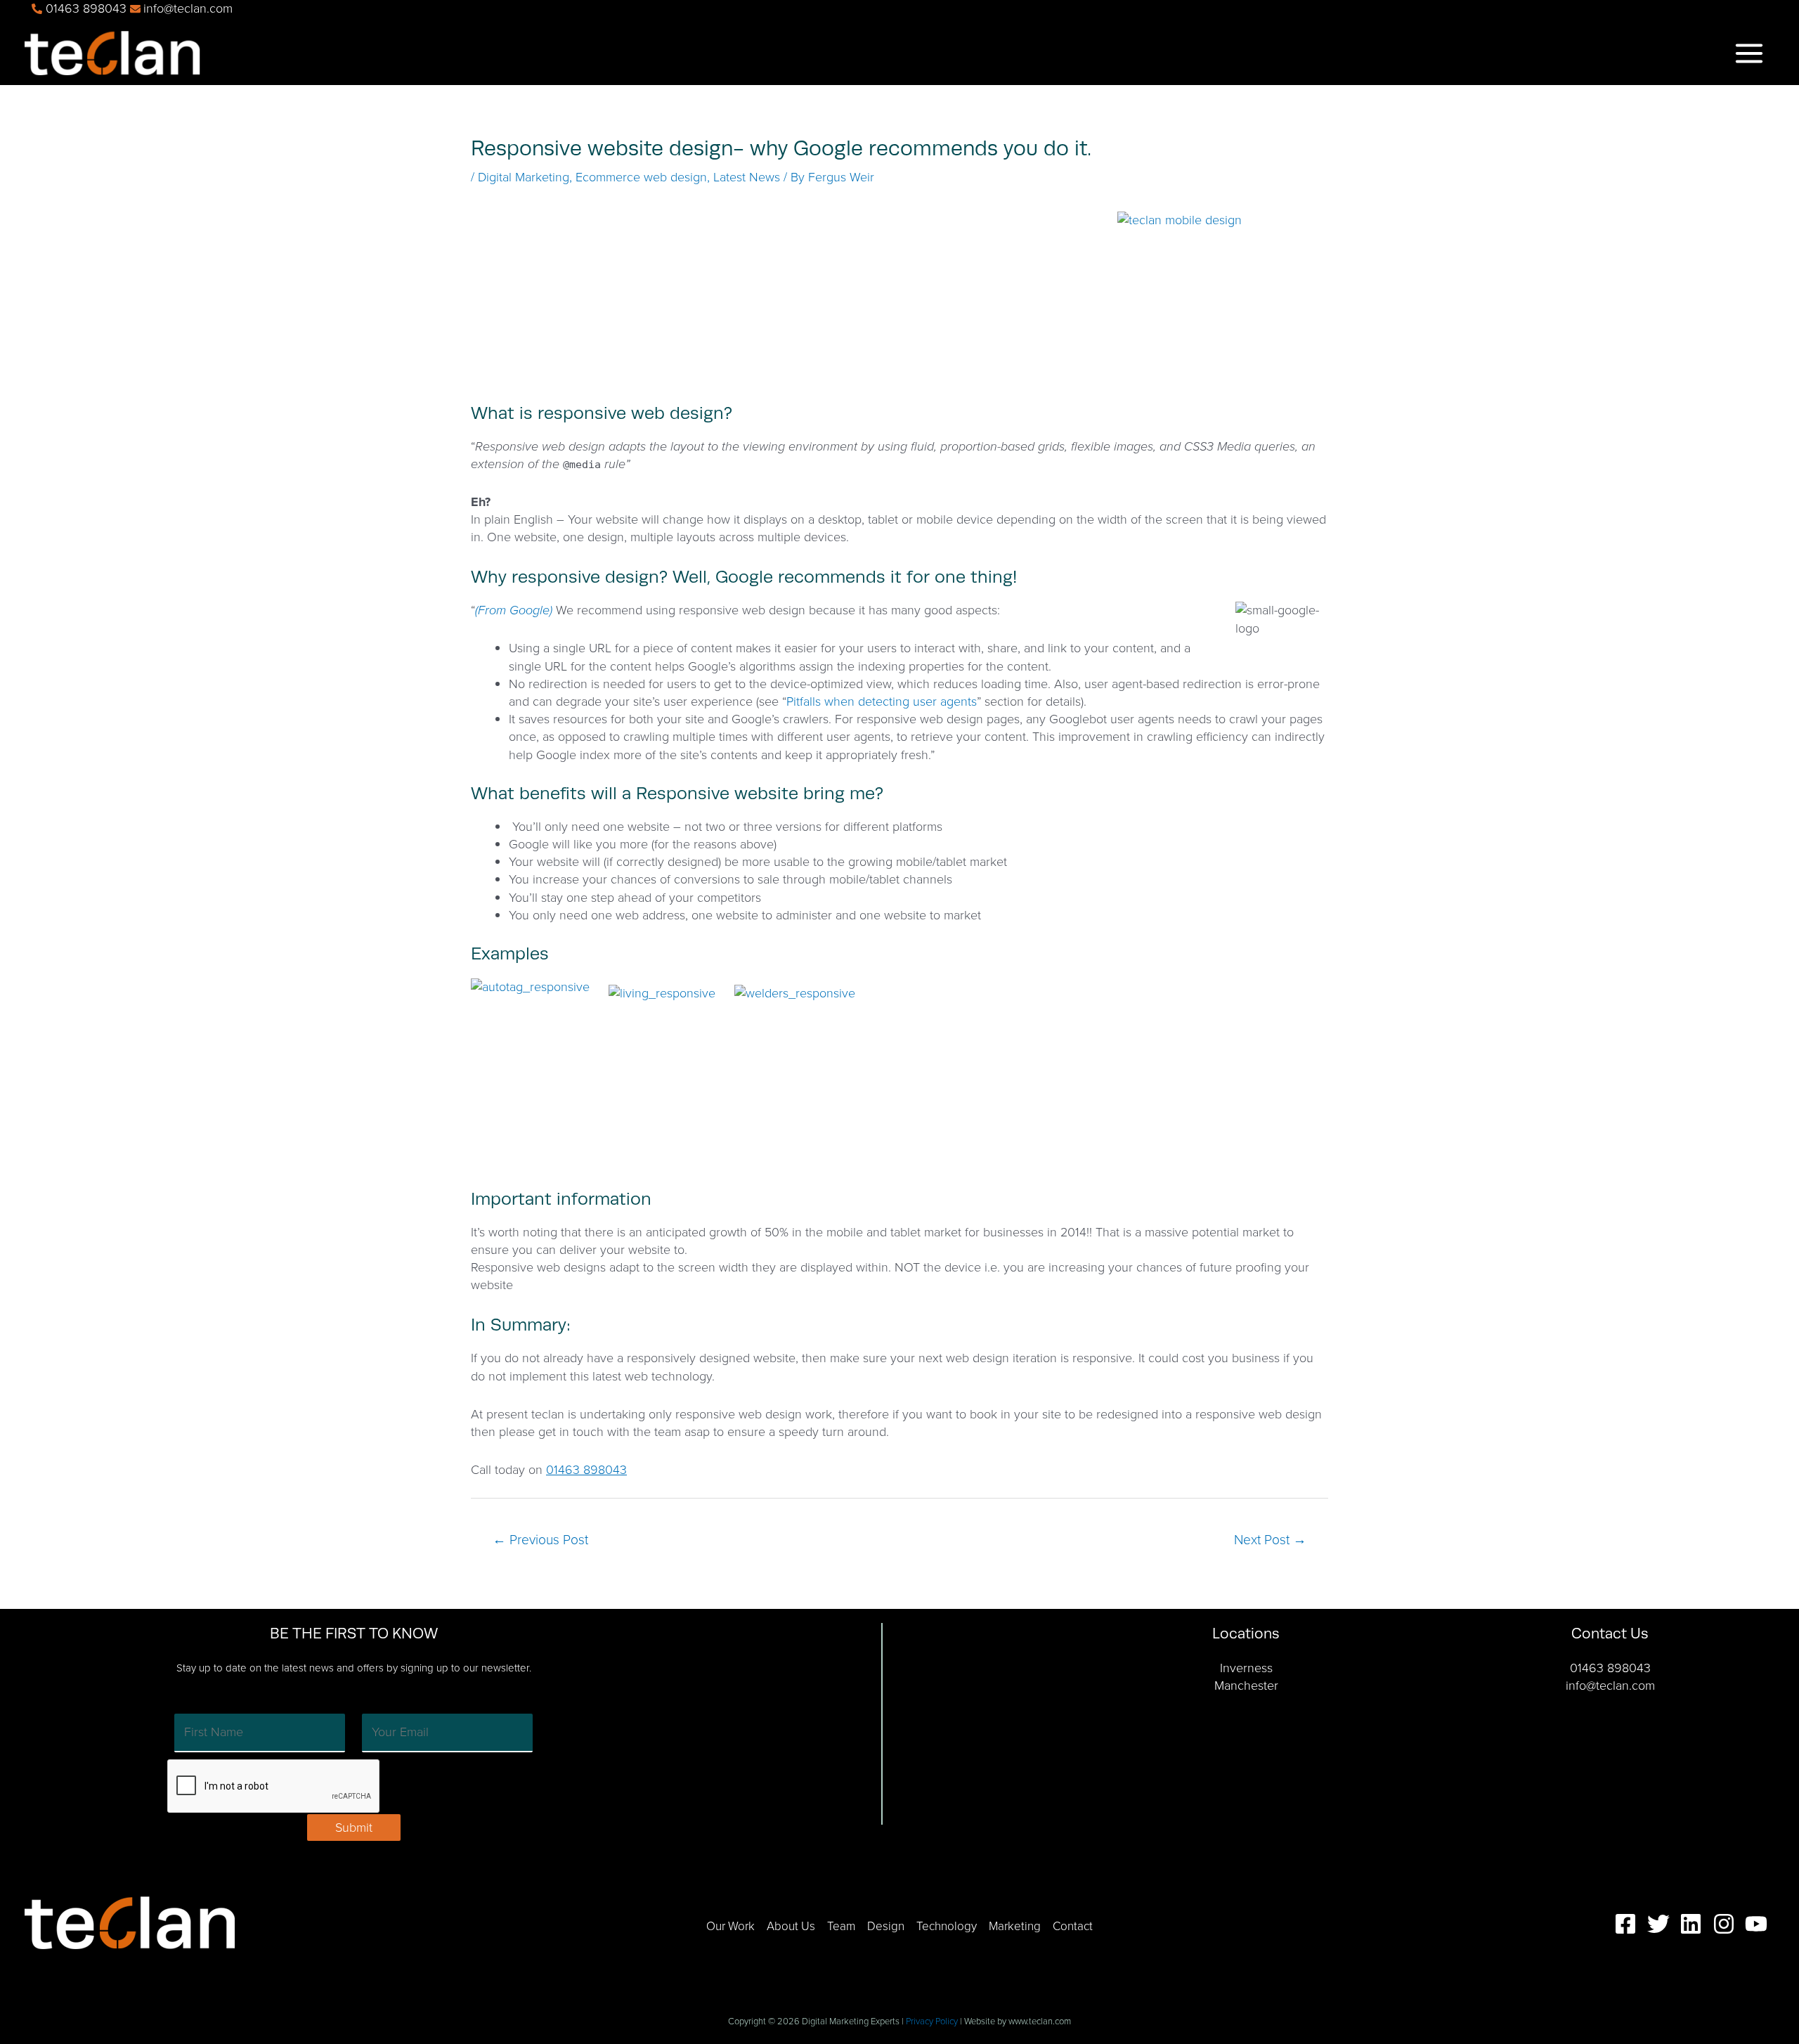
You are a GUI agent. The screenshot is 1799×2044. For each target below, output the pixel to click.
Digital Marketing (524, 177)
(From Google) (514, 610)
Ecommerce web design (641, 177)
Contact (1073, 1926)
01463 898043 (586, 1470)
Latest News (747, 177)
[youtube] (1760, 1924)
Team (841, 1926)
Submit (354, 1828)
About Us (791, 1926)
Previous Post (540, 1540)
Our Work (730, 1926)
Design (886, 1926)
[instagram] (1727, 1924)
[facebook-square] (1629, 1924)
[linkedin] (1694, 1924)
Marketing (1015, 1926)
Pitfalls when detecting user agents (882, 701)
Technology (947, 1926)
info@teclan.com (1610, 1686)
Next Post (1270, 1540)
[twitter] (1662, 1924)
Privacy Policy (932, 2021)
